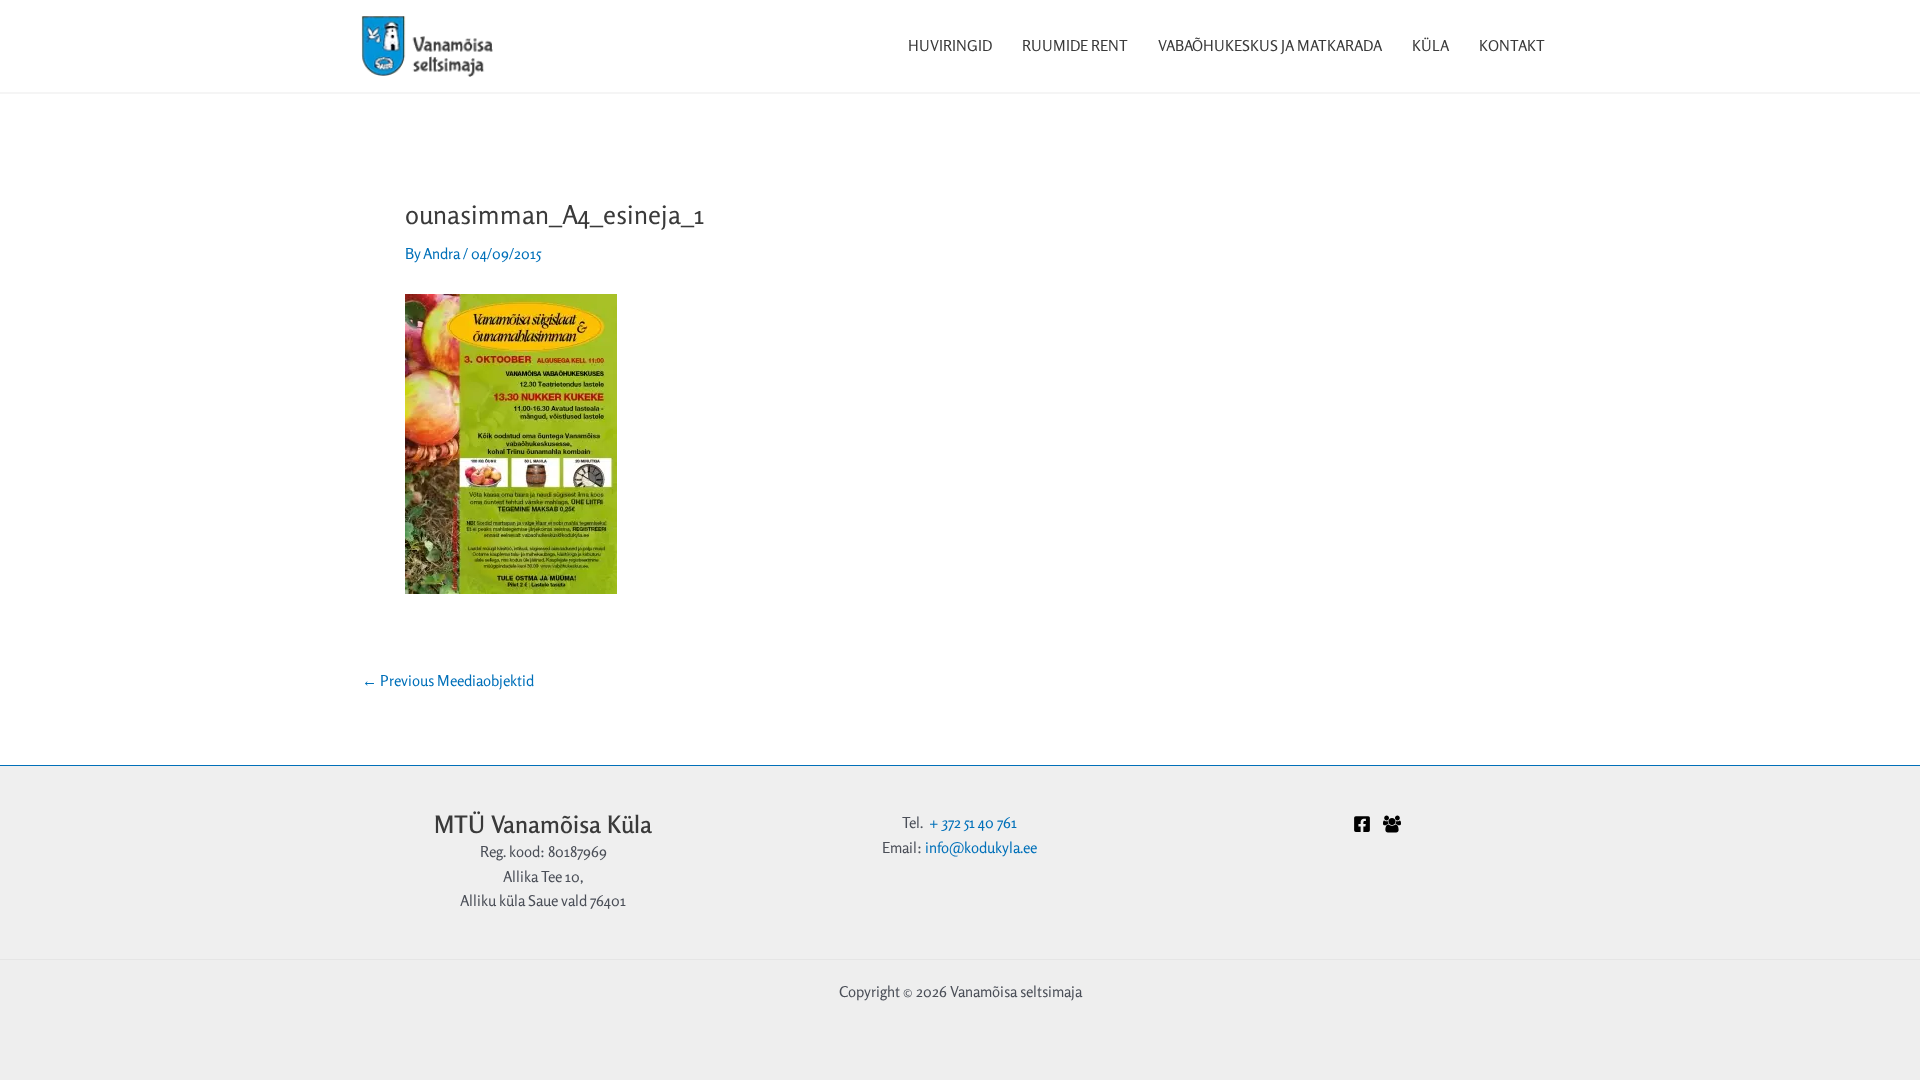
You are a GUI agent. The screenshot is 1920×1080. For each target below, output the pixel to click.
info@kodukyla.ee (981, 847)
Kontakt (1512, 45)
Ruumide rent (1075, 45)
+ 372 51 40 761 (973, 822)
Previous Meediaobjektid (448, 680)
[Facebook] (1362, 824)
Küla (1430, 45)
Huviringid (950, 45)
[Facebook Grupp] (1392, 824)
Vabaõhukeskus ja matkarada (1270, 45)
